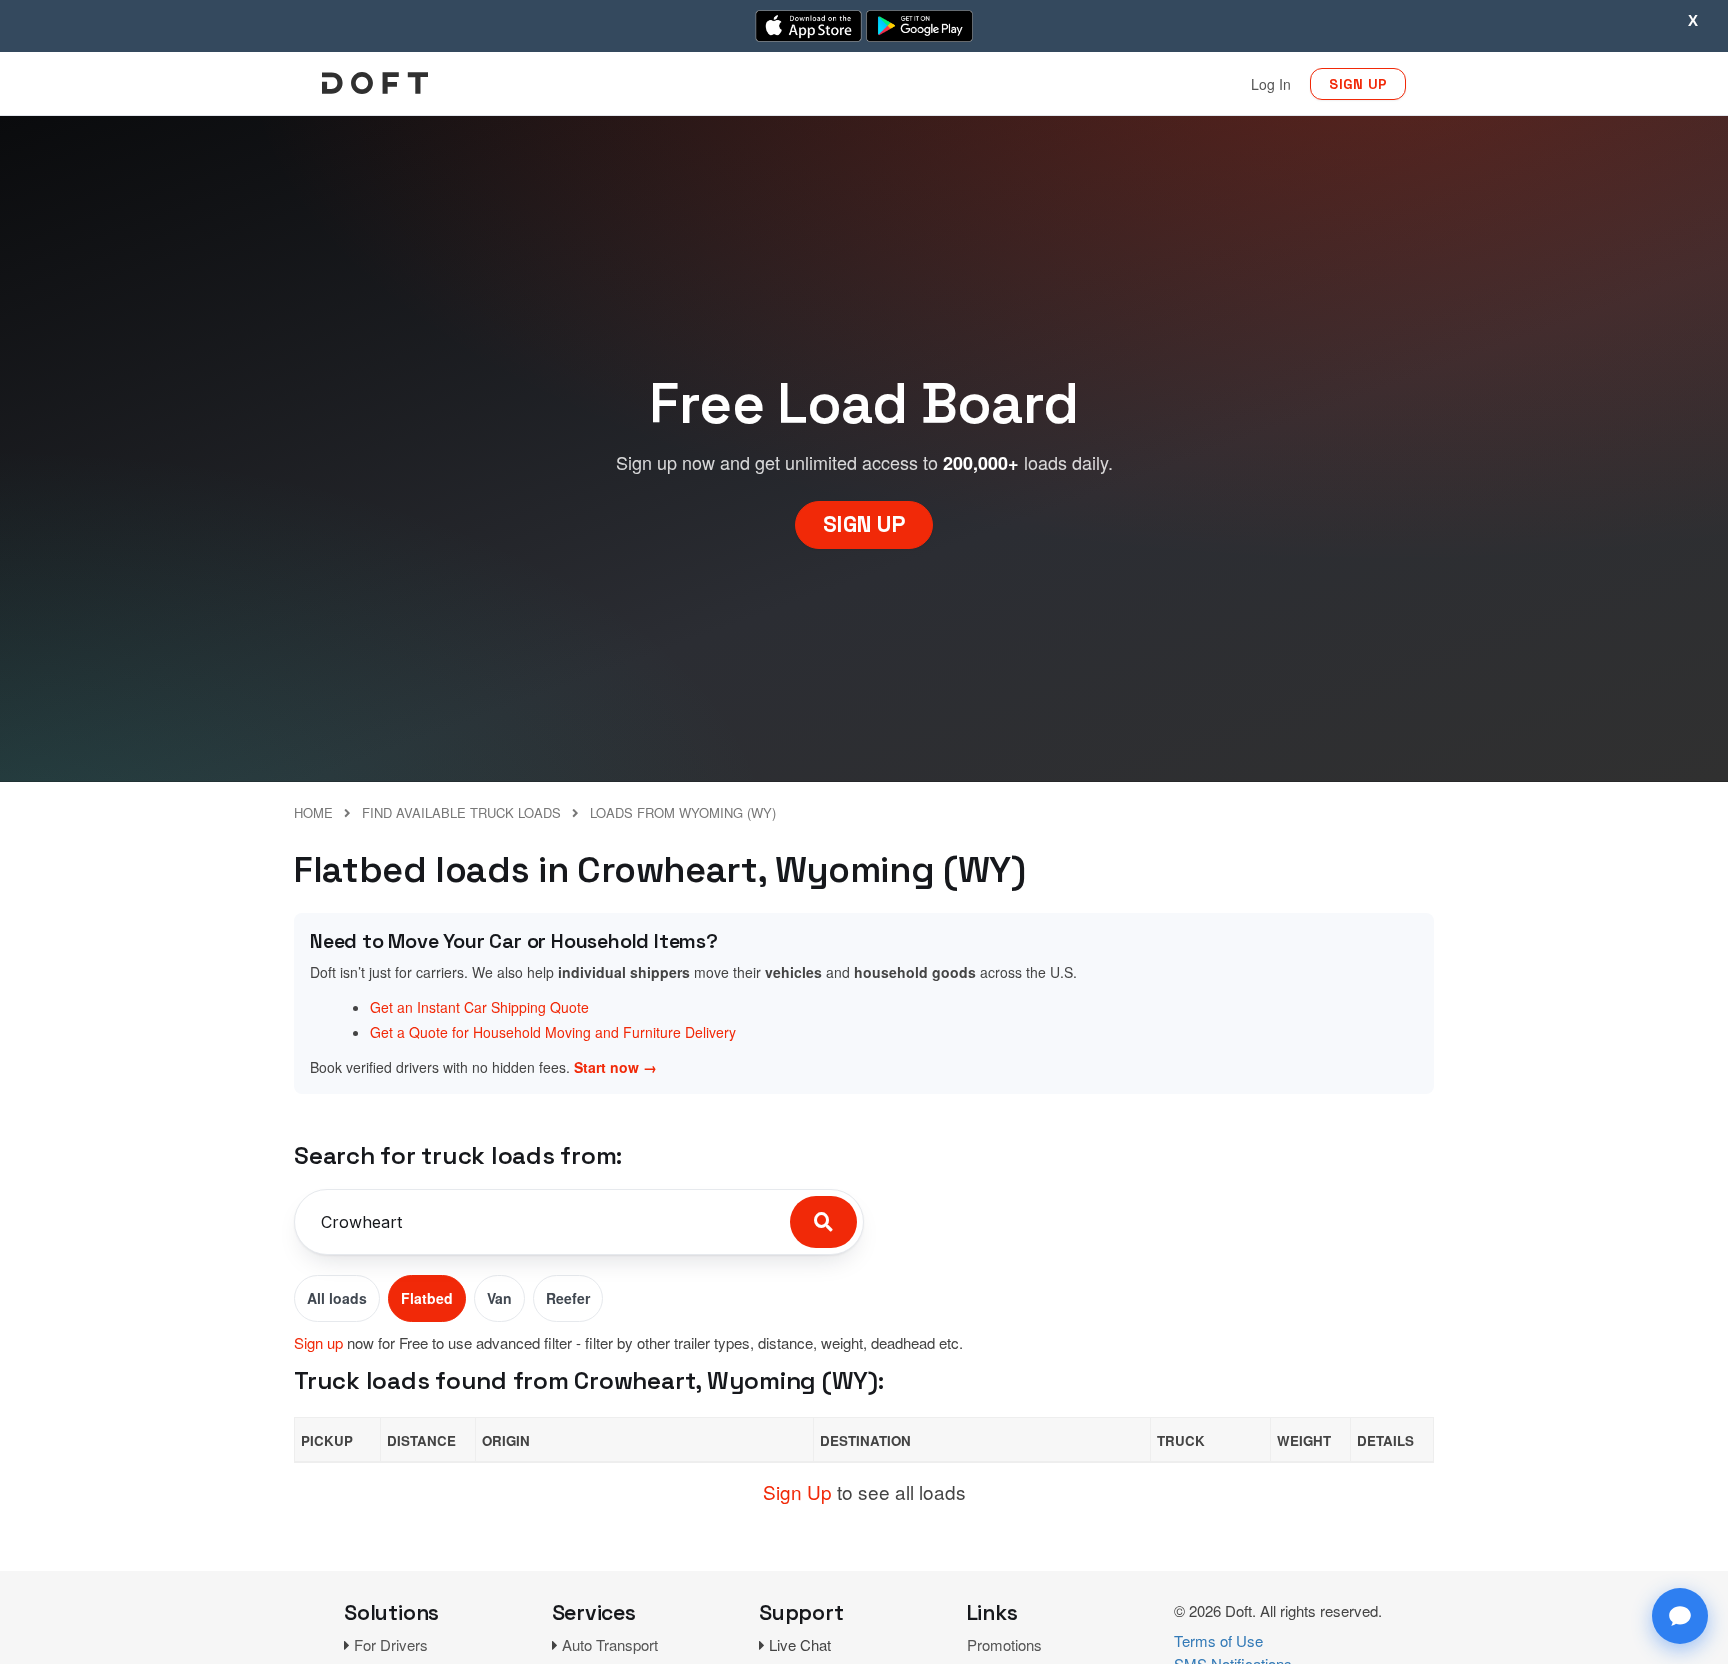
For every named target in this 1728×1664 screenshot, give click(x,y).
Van (499, 1298)
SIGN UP (1358, 84)
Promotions (1004, 1644)
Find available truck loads (461, 812)
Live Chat (800, 1644)
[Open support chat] (1680, 1616)
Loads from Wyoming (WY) (683, 812)
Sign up (318, 1342)
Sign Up (797, 1491)
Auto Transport (610, 1644)
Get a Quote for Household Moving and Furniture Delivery (553, 1032)
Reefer (568, 1298)
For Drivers (391, 1644)
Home (313, 812)
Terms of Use (1218, 1640)
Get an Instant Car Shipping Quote (479, 1007)
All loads (337, 1298)
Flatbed (427, 1298)
